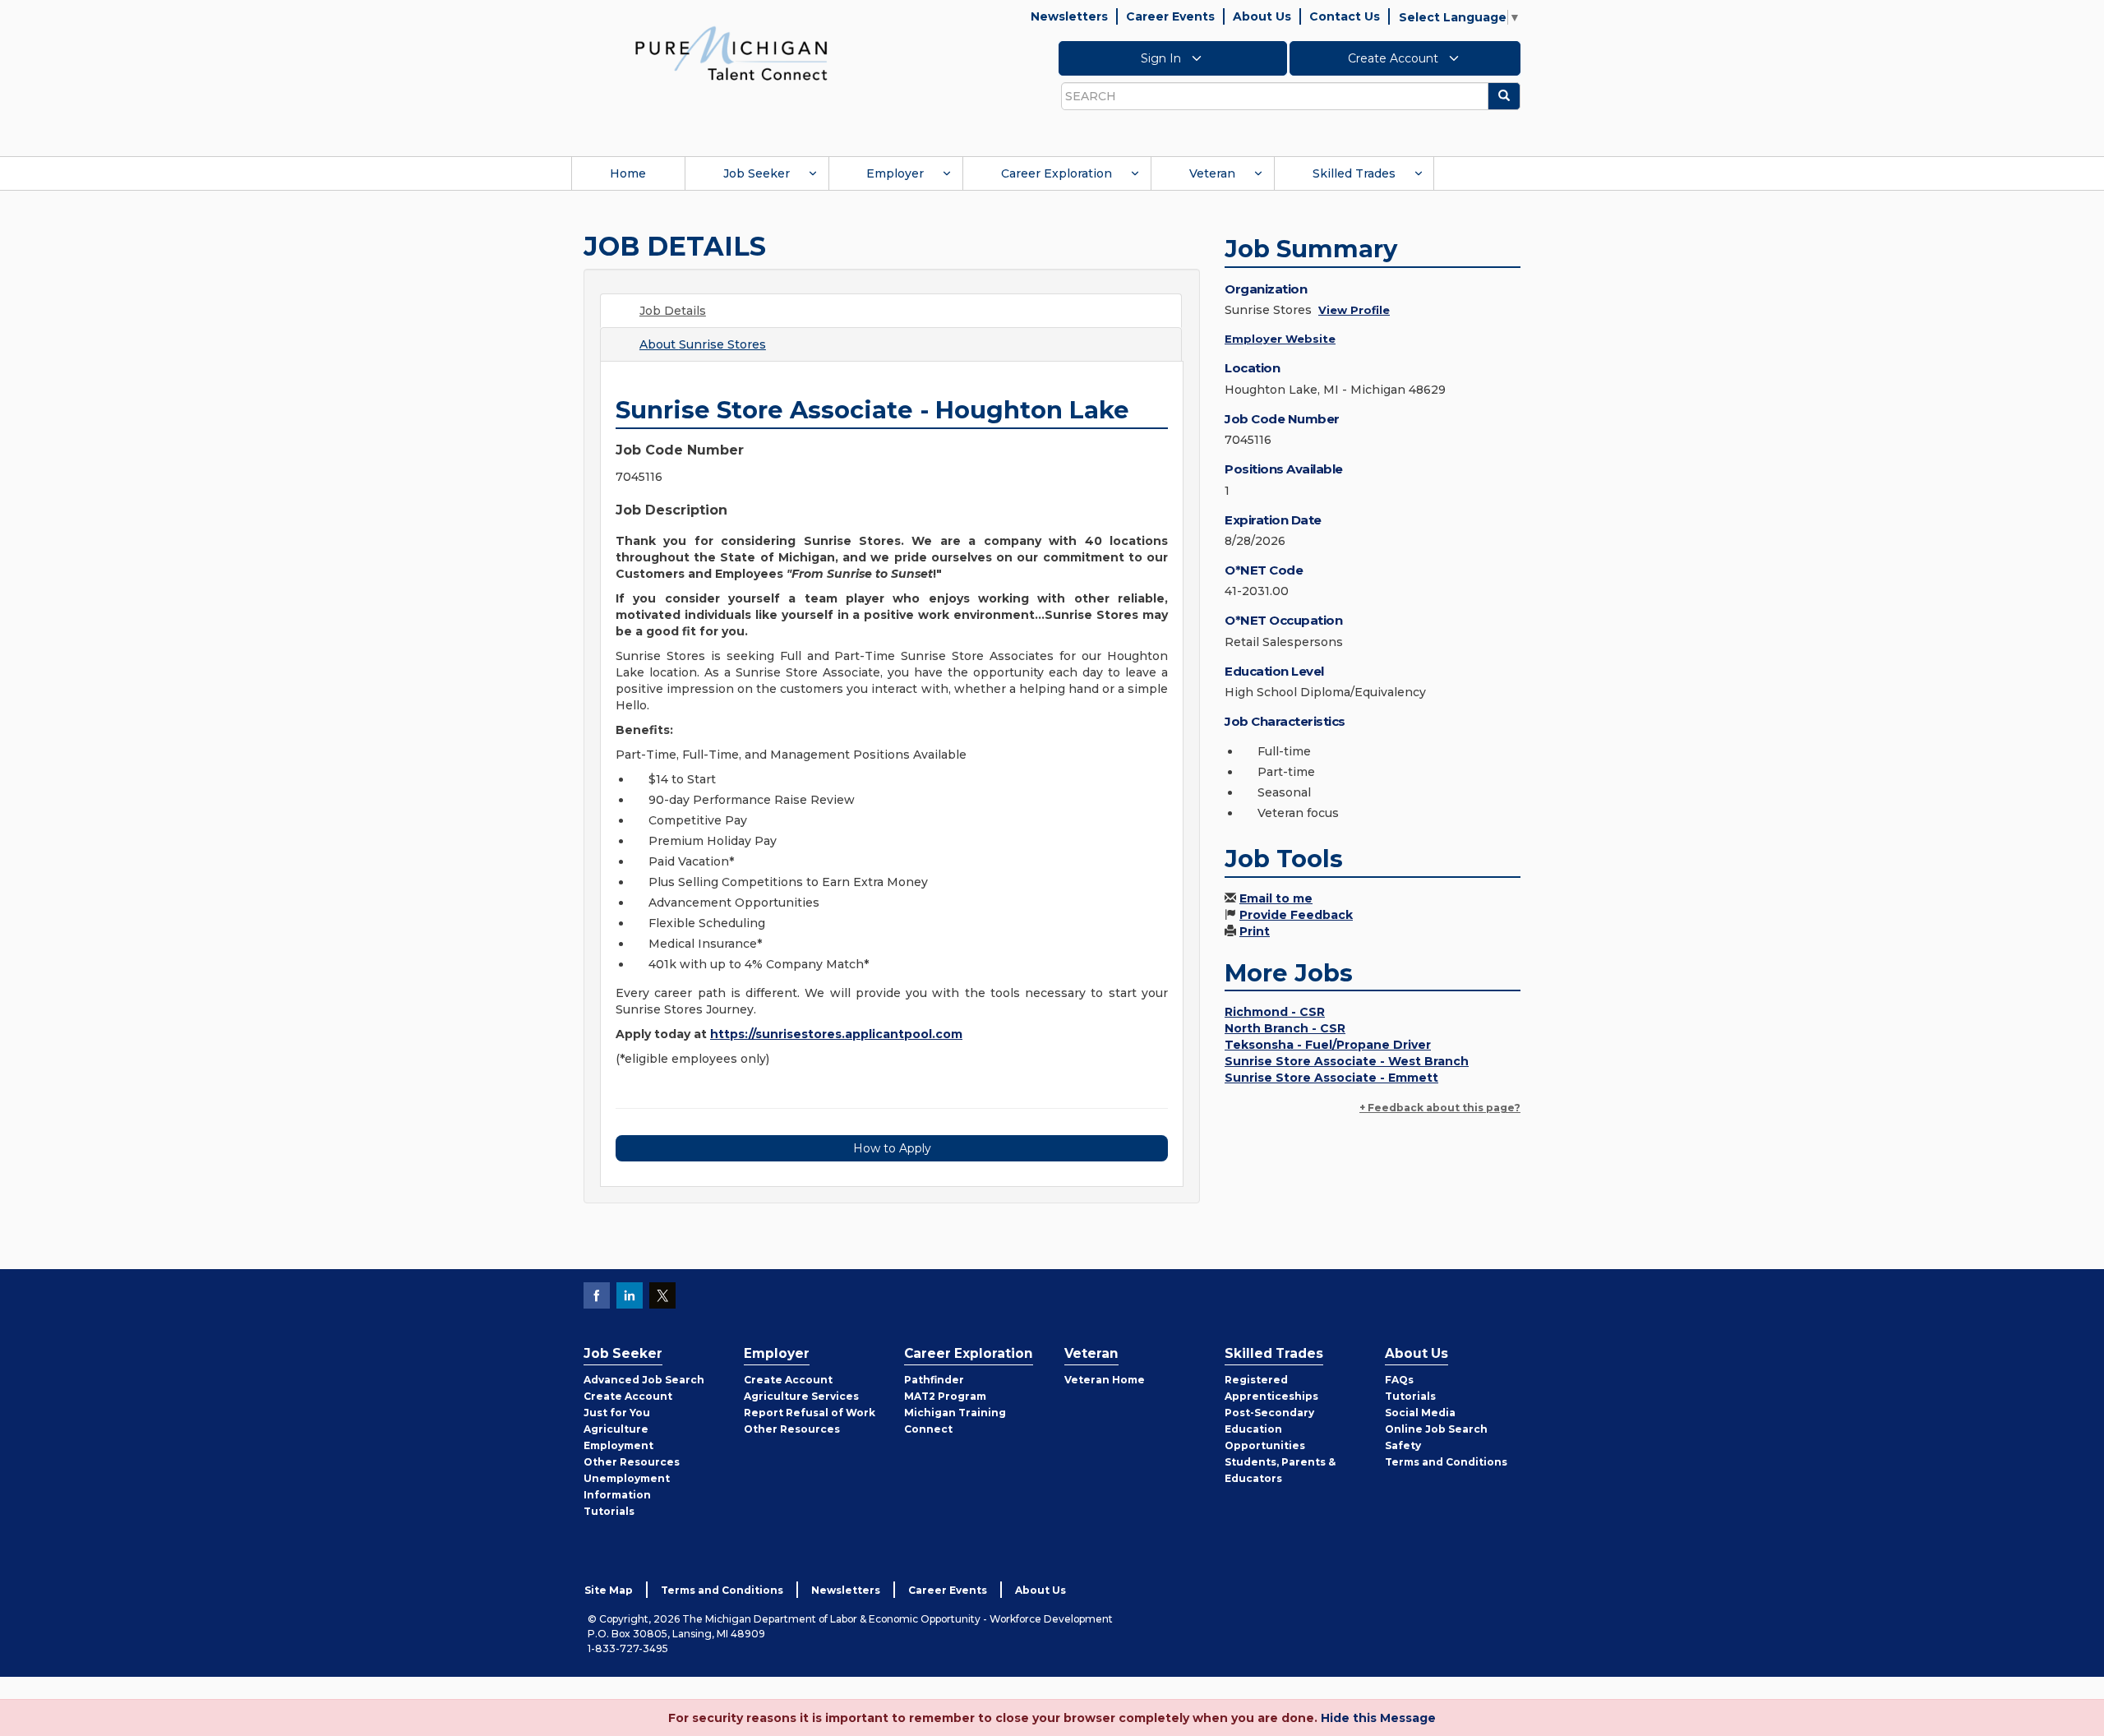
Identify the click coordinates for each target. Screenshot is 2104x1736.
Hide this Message (1378, 1718)
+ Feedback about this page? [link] (1440, 1108)
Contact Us (1345, 16)
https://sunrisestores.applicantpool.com (836, 1034)
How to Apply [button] (892, 1148)
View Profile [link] (1354, 310)
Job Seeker (757, 173)
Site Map (609, 1590)
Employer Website (1280, 339)
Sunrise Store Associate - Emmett (1331, 1078)
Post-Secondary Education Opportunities (1269, 1429)
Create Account (1395, 58)
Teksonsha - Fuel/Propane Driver (1328, 1045)
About (703, 344)
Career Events (1170, 16)
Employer (895, 173)
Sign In (1163, 58)
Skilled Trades (1354, 173)
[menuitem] (628, 173)
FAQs (1399, 1380)
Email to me (1276, 898)
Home (628, 173)
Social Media (1420, 1413)
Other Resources (632, 1462)
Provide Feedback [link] (1296, 915)
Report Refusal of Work (810, 1413)
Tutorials (609, 1511)
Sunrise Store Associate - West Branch (1347, 1061)
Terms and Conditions (1446, 1462)
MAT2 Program (945, 1396)
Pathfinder (934, 1380)
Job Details (673, 311)
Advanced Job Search (644, 1380)
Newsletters (1069, 16)
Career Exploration (1057, 173)
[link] (731, 53)
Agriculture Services (801, 1396)
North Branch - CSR (1285, 1028)
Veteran (1212, 173)
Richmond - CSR (1275, 1012)
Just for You (617, 1413)
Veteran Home (1105, 1380)
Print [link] (1255, 931)
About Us (1262, 16)
